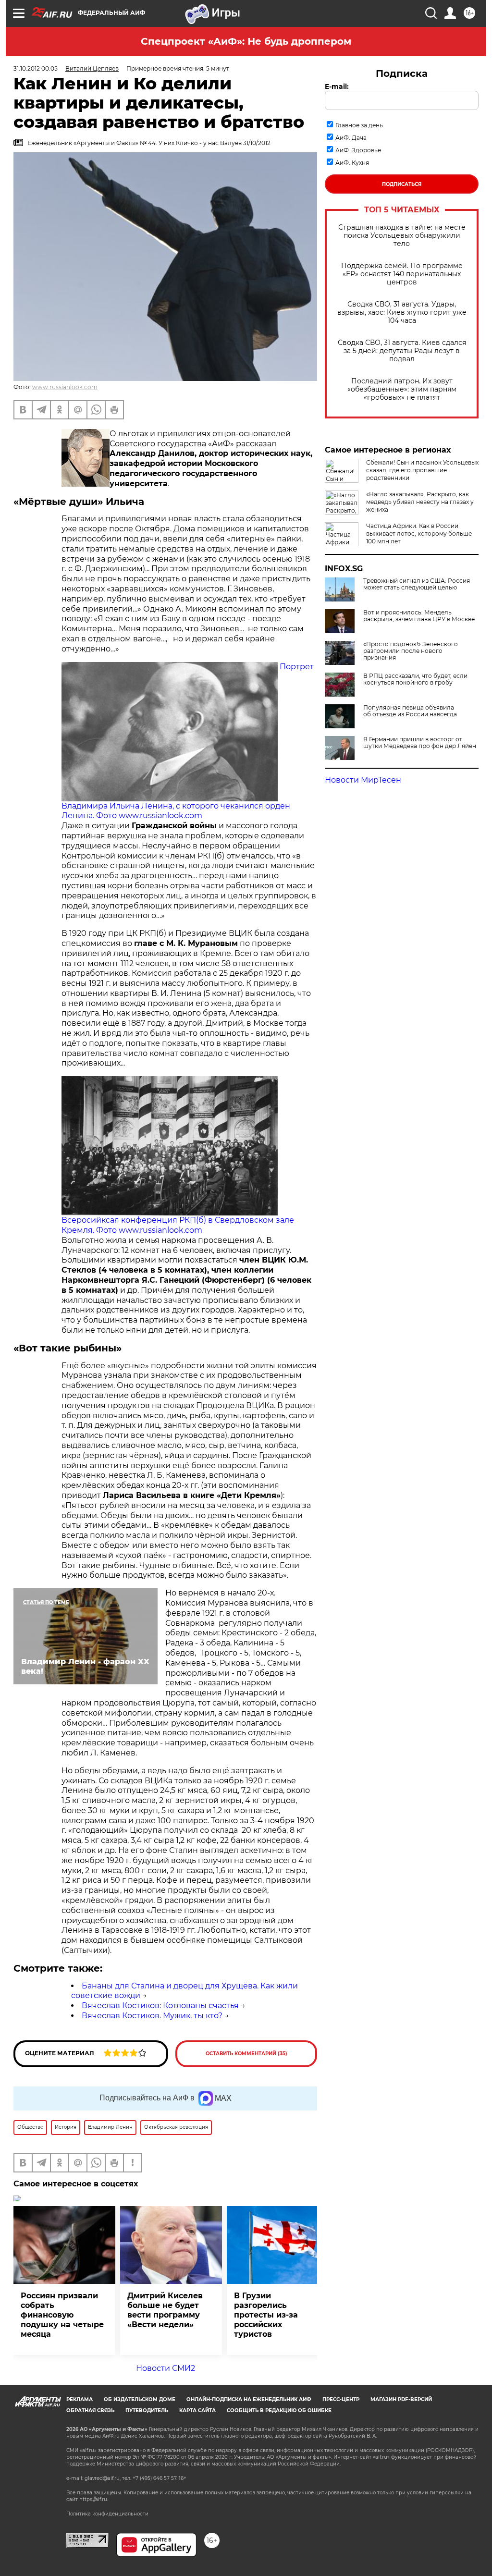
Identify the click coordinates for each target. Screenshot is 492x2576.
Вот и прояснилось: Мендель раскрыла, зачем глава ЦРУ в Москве (419, 616)
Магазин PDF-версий (401, 2399)
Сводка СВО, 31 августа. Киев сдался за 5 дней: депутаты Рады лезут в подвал (402, 351)
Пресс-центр (341, 2399)
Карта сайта (197, 2410)
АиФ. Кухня (352, 163)
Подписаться (402, 184)
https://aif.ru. (94, 2499)
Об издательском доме (140, 2399)
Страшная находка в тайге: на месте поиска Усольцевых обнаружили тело (402, 236)
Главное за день (359, 125)
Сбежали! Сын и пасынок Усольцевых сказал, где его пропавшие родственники (422, 470)
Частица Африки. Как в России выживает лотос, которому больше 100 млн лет (419, 534)
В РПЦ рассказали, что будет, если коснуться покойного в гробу (415, 679)
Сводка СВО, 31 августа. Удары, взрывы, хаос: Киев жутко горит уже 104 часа (402, 313)
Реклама (80, 2399)
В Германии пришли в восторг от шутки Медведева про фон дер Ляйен (420, 743)
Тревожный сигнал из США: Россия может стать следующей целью (417, 584)
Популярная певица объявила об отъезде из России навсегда (410, 711)
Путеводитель (147, 2410)
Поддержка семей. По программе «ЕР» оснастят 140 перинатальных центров (402, 274)
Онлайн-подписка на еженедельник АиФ (249, 2399)
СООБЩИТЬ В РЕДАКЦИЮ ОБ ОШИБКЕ (279, 2410)
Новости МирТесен (363, 780)
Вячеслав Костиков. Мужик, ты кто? (152, 2016)
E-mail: (337, 86)
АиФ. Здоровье (358, 150)
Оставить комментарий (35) (246, 2054)
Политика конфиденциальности (107, 2514)
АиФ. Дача (351, 138)
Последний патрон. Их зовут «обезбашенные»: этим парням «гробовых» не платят (402, 389)
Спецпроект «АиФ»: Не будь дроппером (246, 41)
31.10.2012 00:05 (36, 68)
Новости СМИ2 (166, 2368)
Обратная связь (90, 2410)
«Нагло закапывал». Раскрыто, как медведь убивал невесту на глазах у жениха (420, 502)
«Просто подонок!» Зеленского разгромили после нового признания (411, 651)
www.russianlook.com (65, 387)
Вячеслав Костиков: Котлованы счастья (160, 2006)
